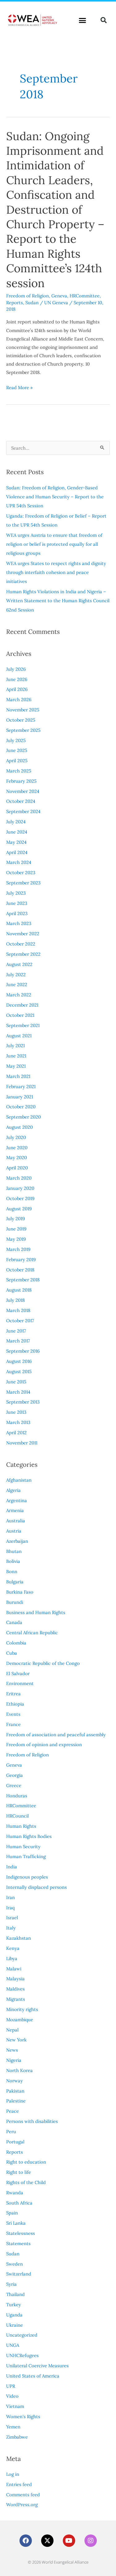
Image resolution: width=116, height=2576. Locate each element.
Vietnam (15, 2406)
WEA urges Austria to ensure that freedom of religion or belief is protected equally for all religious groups (54, 544)
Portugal (15, 2142)
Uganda (14, 2315)
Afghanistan (19, 1480)
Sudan (32, 303)
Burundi (15, 1602)
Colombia (16, 1643)
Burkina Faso (20, 1592)
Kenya (13, 1948)
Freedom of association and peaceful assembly (56, 1735)
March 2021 (18, 1076)
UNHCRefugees (22, 2355)
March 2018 (18, 1310)
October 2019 (20, 1198)
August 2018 (19, 1290)
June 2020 (17, 1148)
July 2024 (16, 822)
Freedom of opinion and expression (44, 1744)
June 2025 (17, 750)
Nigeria (14, 2060)
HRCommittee (85, 296)
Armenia (15, 1510)
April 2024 (17, 852)
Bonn (12, 1571)
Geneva (59, 296)
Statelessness (21, 2233)
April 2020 (17, 1168)
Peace (13, 2111)
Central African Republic (32, 1633)
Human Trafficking (26, 1856)
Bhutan (14, 1551)
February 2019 (21, 1259)
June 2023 (17, 903)
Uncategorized (22, 2335)
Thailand (15, 2294)
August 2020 (19, 1127)
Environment (20, 1683)
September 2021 (23, 1025)
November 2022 (23, 934)
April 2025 (17, 761)
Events (13, 1714)
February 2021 (21, 1086)
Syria (11, 2284)
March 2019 (18, 1249)
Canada (14, 1622)
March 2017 (18, 1341)
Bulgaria (15, 1582)
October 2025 (21, 720)
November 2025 (23, 710)
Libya (12, 1958)
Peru (11, 2131)
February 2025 (21, 781)
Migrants (16, 1999)
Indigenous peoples (27, 1877)
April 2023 (17, 913)
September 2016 (23, 1351)
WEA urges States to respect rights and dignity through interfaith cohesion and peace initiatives (56, 572)
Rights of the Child (26, 2182)
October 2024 (21, 801)
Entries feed (19, 2484)
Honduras (17, 1796)
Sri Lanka (16, 2223)
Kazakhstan (19, 1938)
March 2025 (19, 771)
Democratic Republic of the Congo (43, 1663)
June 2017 (16, 1331)
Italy (11, 1928)
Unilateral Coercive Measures (37, 2366)
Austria (14, 1531)
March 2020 (19, 1178)
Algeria (13, 1490)
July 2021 (15, 1046)
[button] (83, 20)
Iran (11, 1897)
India (12, 1867)
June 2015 (16, 1382)
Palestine (16, 2101)
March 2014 (18, 1392)
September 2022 (23, 954)
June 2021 (16, 1056)
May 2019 (16, 1239)
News (12, 2050)
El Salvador (18, 1673)
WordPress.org (22, 2505)
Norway (15, 2081)
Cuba (12, 1653)
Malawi (14, 1969)
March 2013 (18, 1422)
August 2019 (19, 1209)
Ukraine (15, 2325)
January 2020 (20, 1188)
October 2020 (21, 1107)
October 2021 (20, 1015)
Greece (14, 1785)
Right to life (19, 2172)
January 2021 (20, 1097)
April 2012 (16, 1433)
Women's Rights (23, 2416)
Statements (18, 2243)
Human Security (23, 1846)
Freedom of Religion (28, 296)
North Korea (19, 2070)
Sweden (15, 2264)
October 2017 (20, 1321)
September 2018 (23, 1280)
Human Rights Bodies (29, 1836)
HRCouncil (17, 1816)
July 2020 (16, 1137)
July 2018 (15, 1300)
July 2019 (15, 1219)
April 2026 (17, 689)
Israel (12, 1918)
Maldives (15, 1989)
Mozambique (20, 2020)
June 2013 (16, 1412)
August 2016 (19, 1361)
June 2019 (16, 1229)
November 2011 (22, 1443)
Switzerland (19, 2274)
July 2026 (16, 669)
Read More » (19, 387)
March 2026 (19, 699)
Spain (12, 2213)
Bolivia (13, 1561)
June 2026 (17, 679)
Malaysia (15, 1979)
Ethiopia (15, 1704)
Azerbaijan (17, 1541)
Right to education (26, 2162)
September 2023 (23, 883)
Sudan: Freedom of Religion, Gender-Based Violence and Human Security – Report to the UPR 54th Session (55, 497)
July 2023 (16, 893)
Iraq (10, 1908)
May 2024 (16, 842)
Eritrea (13, 1694)
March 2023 (19, 923)
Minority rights (22, 2009)
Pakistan (15, 2091)
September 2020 (24, 1117)
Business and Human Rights (36, 1612)
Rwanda (15, 2193)
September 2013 (23, 1402)
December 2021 (22, 1005)
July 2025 (16, 740)
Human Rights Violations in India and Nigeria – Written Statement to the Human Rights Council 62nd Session (58, 601)
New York (16, 2040)
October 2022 (21, 944)
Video (12, 2396)
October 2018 (20, 1270)
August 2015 (19, 1371)
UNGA (13, 2345)
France (13, 1724)
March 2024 (19, 862)
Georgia (15, 1775)
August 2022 (19, 964)
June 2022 (17, 984)
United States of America (33, 2376)
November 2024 (23, 791)
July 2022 (16, 974)
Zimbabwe (17, 2437)
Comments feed (23, 2495)
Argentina (17, 1500)
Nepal (12, 2030)
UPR (11, 2386)
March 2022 (19, 995)
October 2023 (21, 872)
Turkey (14, 2305)
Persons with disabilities (32, 2121)
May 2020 (17, 1157)
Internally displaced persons (37, 1887)
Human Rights (21, 1826)
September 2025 (23, 730)
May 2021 (16, 1066)
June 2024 (17, 832)
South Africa (19, 2203)
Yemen (13, 2427)
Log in (13, 2474)
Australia (16, 1521)
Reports (15, 303)
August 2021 (19, 1036)
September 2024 (23, 811)
